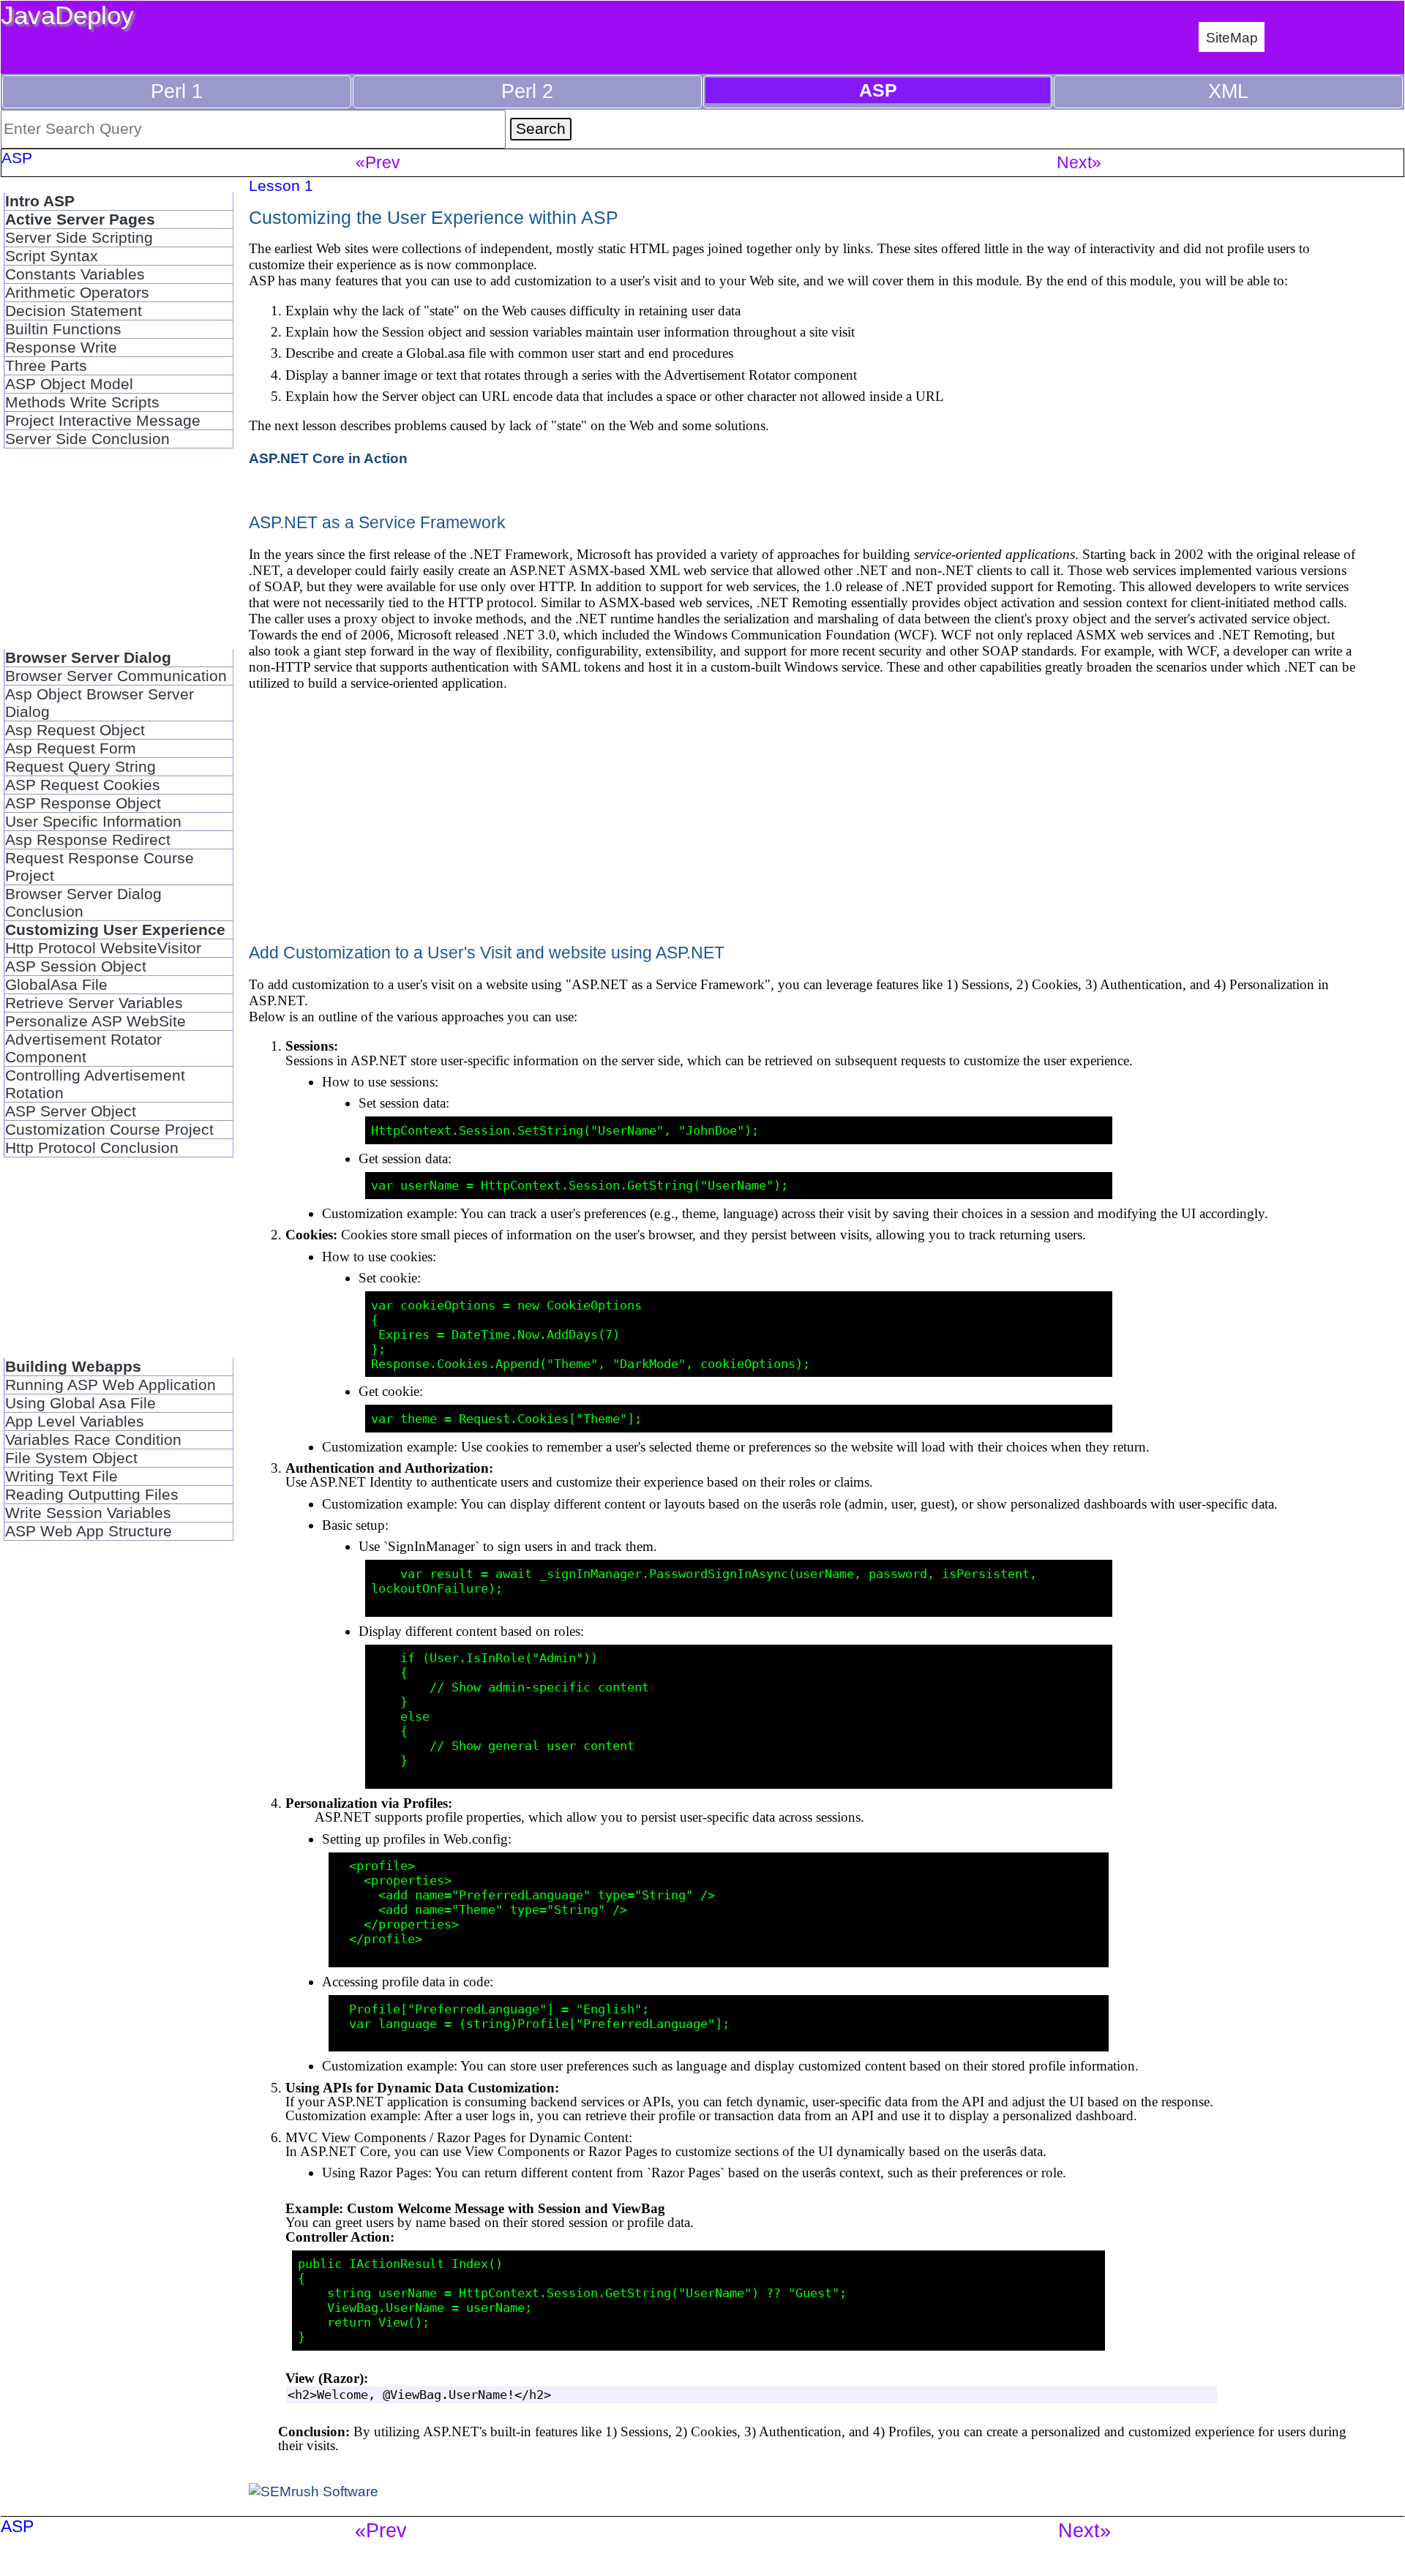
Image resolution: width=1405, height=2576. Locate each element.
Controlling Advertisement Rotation (95, 1084)
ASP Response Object (83, 803)
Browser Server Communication (116, 676)
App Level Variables (75, 1421)
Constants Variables (75, 274)
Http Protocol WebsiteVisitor (103, 948)
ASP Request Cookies (83, 785)
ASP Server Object (71, 1111)
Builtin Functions (63, 329)
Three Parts (46, 365)
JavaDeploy (67, 15)
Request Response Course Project (100, 867)
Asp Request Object (75, 730)
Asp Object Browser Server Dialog (100, 703)
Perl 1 (177, 91)
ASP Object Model (69, 384)
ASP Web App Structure (89, 1531)
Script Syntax (52, 256)
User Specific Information (93, 821)
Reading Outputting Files (92, 1494)
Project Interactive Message (103, 420)
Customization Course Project (109, 1129)
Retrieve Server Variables (94, 1003)
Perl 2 (527, 91)
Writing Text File (61, 1476)
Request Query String (80, 766)
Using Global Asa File (80, 1403)
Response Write (61, 347)
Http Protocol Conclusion (92, 1148)
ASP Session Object (76, 966)
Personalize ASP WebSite (95, 1021)
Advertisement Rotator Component (83, 1048)
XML (1228, 91)
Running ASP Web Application (110, 1385)
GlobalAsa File (56, 984)
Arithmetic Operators (77, 292)
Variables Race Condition (93, 1439)
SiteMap (1232, 37)
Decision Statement (74, 311)
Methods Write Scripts (82, 402)
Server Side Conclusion (87, 439)
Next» (1079, 162)
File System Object (71, 1458)
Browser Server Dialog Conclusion (83, 902)
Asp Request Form (71, 748)
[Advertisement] (118, 557)
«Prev (378, 162)
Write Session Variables (88, 1513)
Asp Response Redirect (88, 840)
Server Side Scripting (79, 237)
